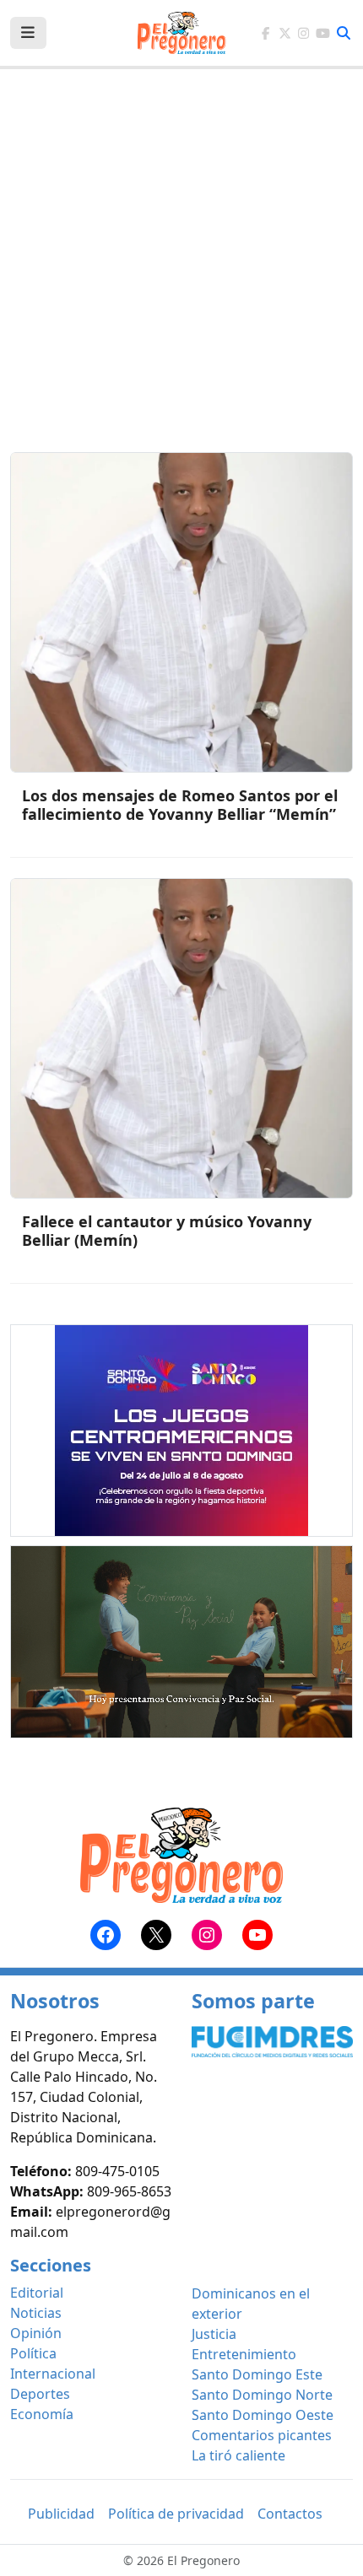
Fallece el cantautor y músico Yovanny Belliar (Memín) (167, 1231)
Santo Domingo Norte (262, 2395)
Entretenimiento (244, 2354)
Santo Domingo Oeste (263, 2415)
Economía (42, 2414)
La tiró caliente (238, 2455)
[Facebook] (265, 33)
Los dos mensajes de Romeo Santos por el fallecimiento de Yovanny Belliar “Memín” (180, 805)
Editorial (37, 2293)
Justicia (214, 2334)
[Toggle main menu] (28, 33)
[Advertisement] (181, 271)
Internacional (53, 2374)
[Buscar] (344, 33)
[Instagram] (304, 33)
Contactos (290, 2514)
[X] (285, 33)
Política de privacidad (176, 2514)
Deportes (40, 2394)
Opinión (36, 2333)
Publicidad (61, 2514)
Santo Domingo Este (257, 2374)
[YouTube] (323, 33)
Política (33, 2353)
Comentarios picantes (262, 2435)
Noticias (36, 2313)
